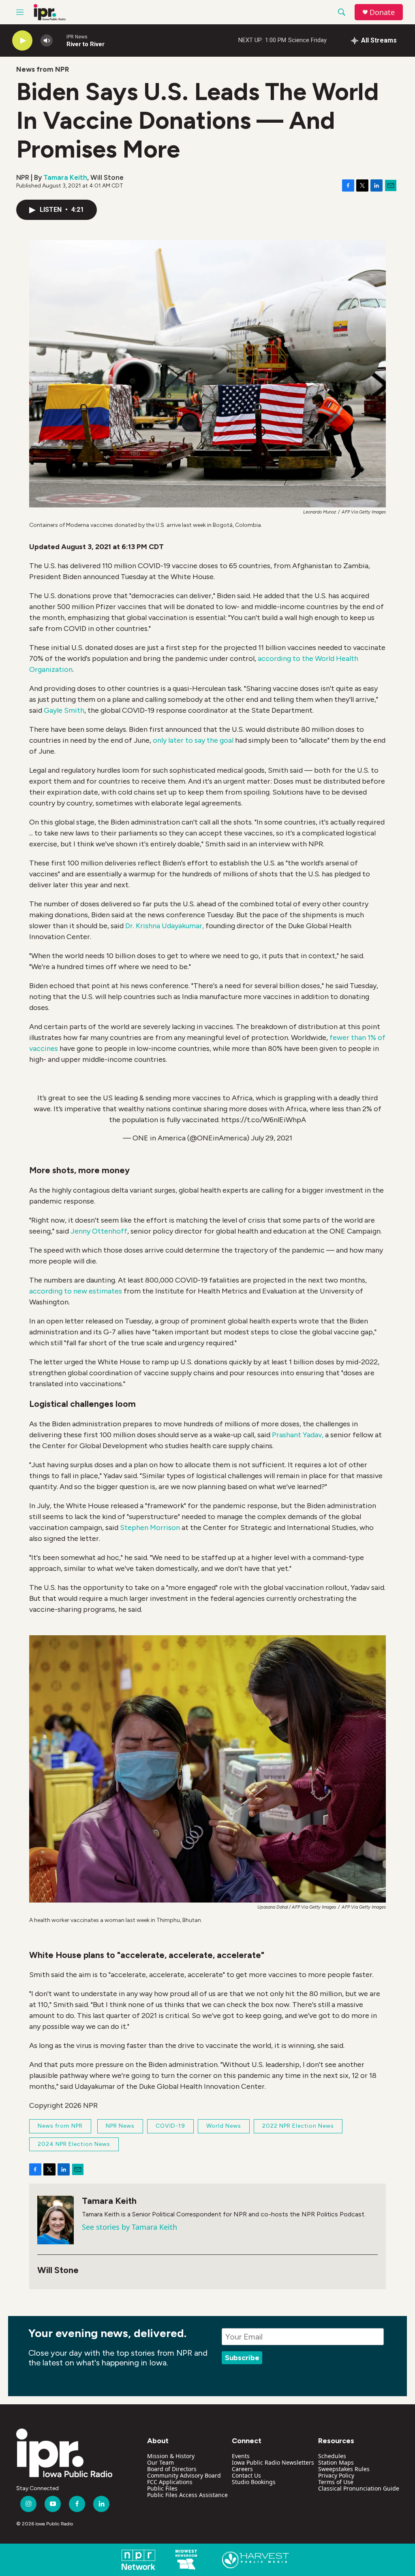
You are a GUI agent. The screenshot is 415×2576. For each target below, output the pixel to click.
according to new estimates (76, 1291)
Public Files (162, 2488)
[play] (22, 41)
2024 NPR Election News (74, 2144)
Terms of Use (336, 2482)
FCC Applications (170, 2482)
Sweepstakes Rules (344, 2469)
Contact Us (246, 2475)
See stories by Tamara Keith (129, 2227)
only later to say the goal (193, 740)
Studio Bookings (254, 2482)
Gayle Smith (64, 710)
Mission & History (171, 2456)
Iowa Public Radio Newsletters (273, 2462)
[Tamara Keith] (56, 2220)
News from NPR (43, 69)
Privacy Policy (336, 2475)
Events (241, 2456)
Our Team (160, 2462)
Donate (382, 12)
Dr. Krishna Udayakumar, (165, 926)
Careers (242, 2469)
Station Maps (336, 2462)
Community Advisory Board (184, 2475)
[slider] (60, 40)
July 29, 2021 (272, 1138)
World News (224, 2126)
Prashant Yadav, (298, 1435)
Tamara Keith (65, 177)
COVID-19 (170, 2126)
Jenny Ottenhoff (99, 1231)
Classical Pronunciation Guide (359, 2488)
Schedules (332, 2456)
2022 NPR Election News (298, 2126)
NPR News (120, 2126)
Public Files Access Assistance (187, 2495)
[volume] (47, 41)
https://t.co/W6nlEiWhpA (264, 1120)
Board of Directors (172, 2469)
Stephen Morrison (150, 1528)
